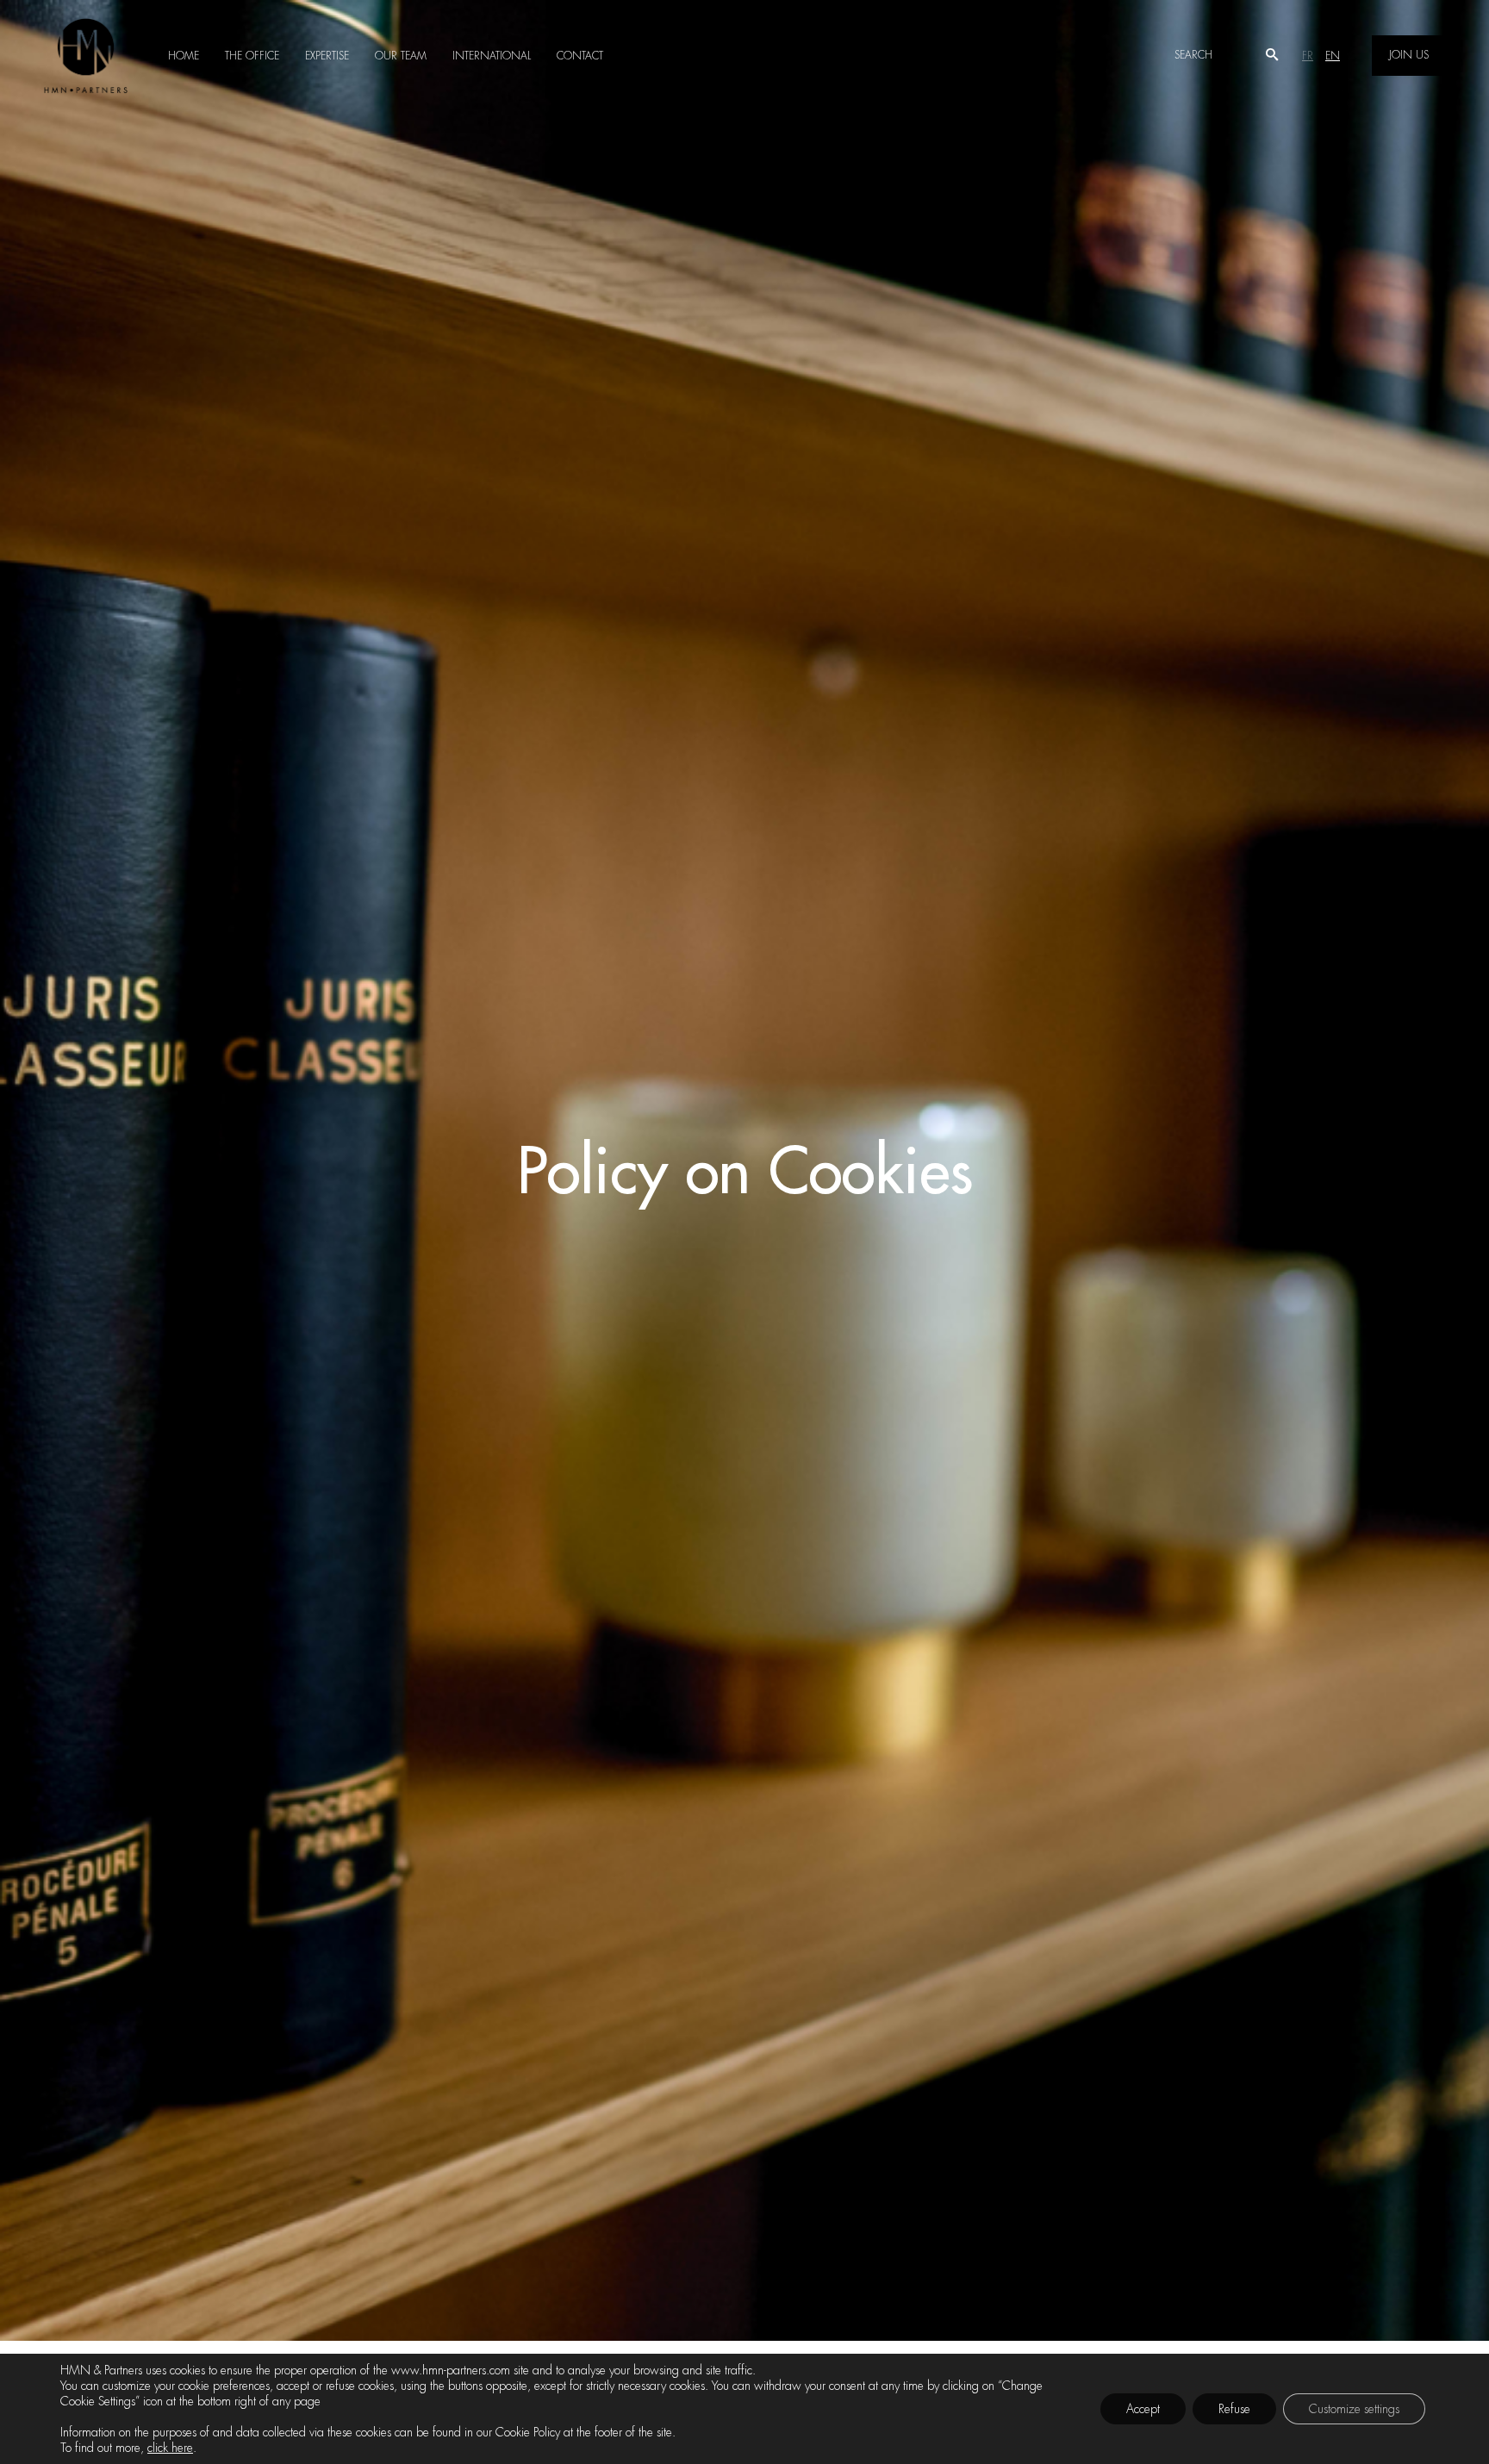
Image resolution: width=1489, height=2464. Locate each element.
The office (252, 56)
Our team (401, 56)
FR (1308, 56)
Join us (1409, 55)
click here (170, 2448)
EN (1333, 56)
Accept (1143, 2409)
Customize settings (1354, 2409)
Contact (580, 56)
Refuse (1234, 2409)
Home (184, 56)
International (492, 56)
